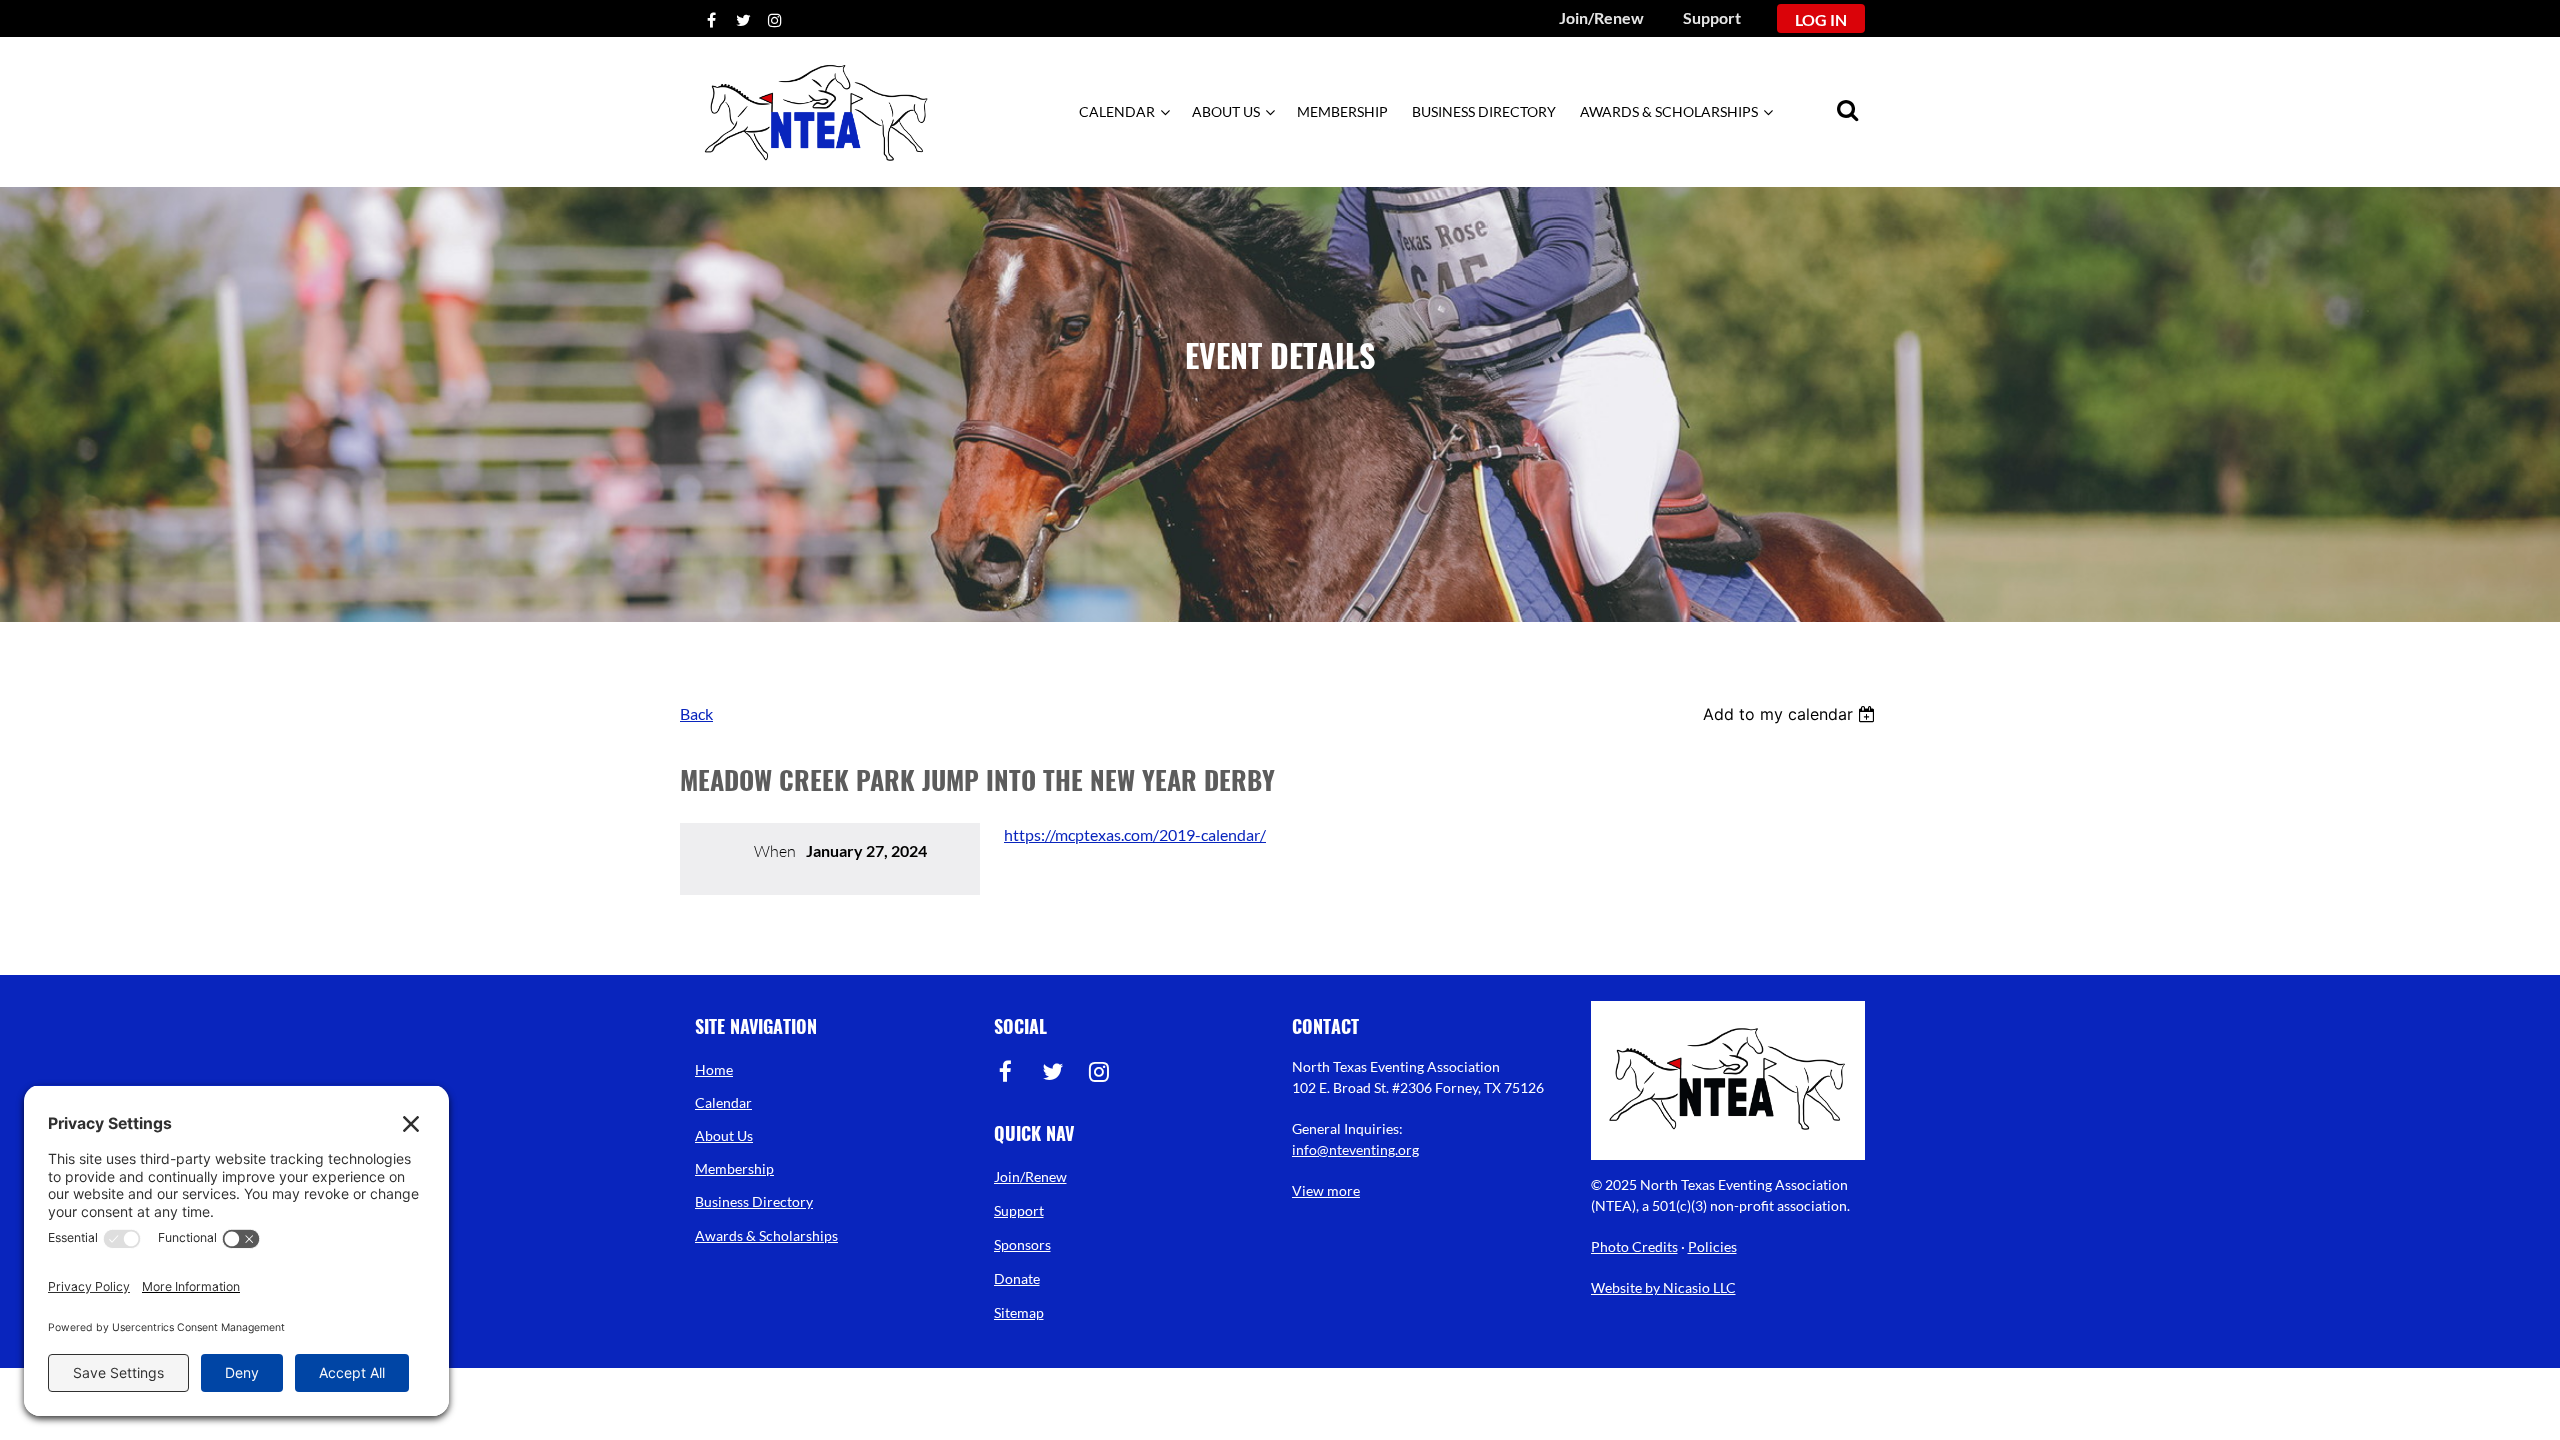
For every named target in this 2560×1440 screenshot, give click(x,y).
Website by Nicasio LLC (1663, 1287)
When (775, 851)
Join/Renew (1601, 17)
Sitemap (1019, 1312)
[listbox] (1791, 714)
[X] (743, 20)
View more (1326, 1190)
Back (696, 713)
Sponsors (1022, 1244)
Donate (1017, 1278)
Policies (1712, 1246)
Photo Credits (1634, 1246)
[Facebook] (711, 20)
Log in (1821, 19)
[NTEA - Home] (817, 170)
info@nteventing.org (1355, 1149)
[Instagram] (775, 20)
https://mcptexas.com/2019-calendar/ (1135, 834)
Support (1712, 17)
